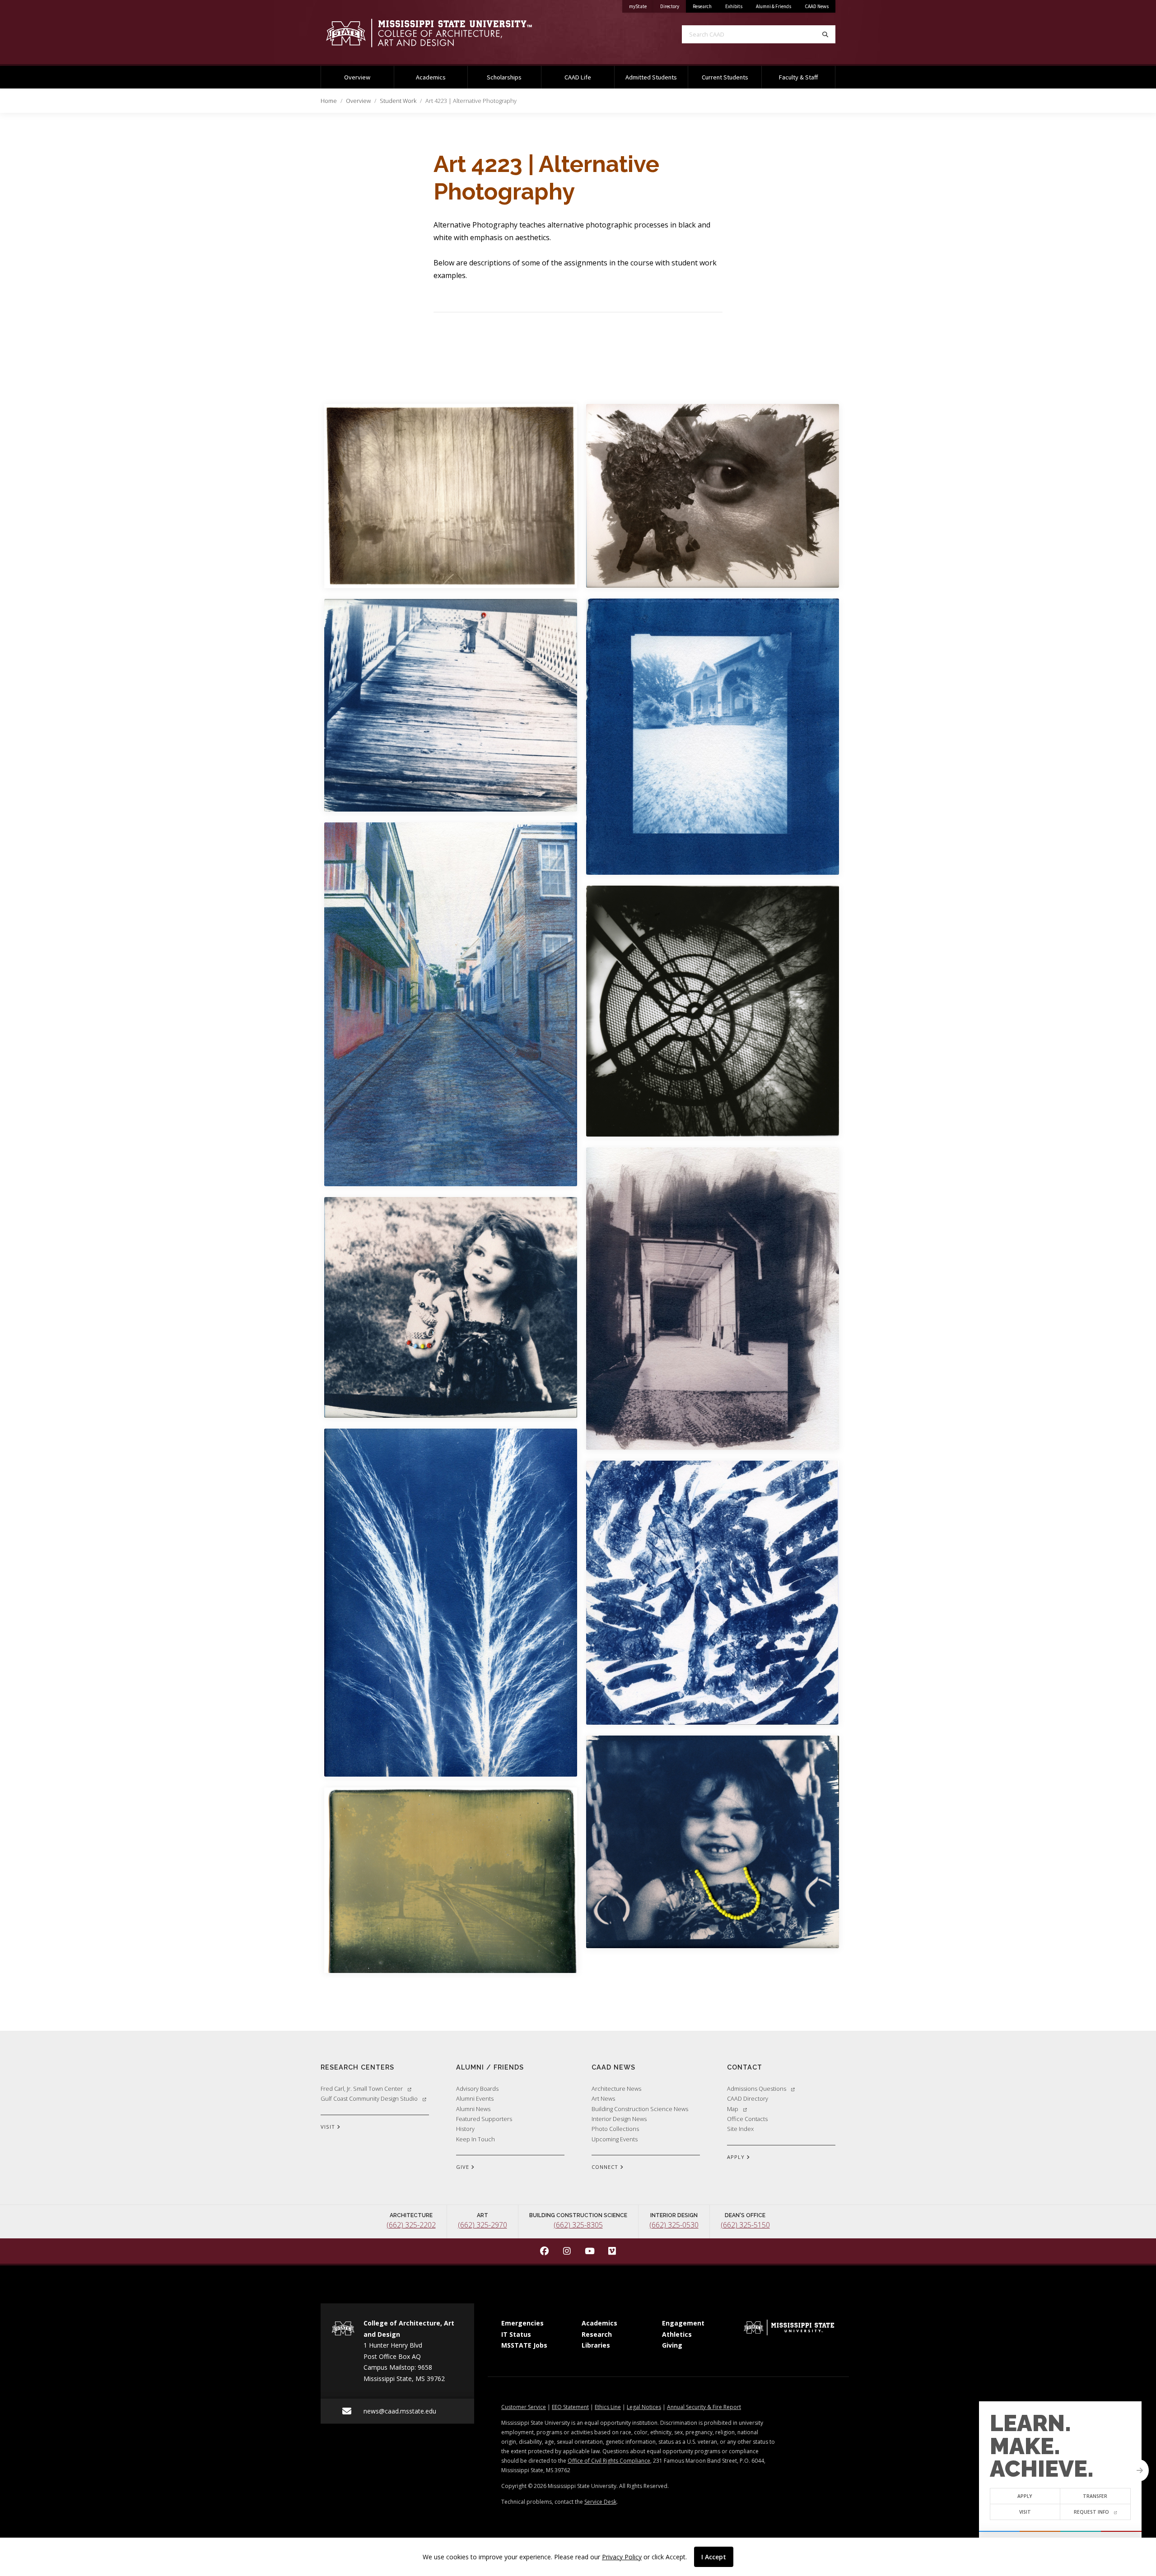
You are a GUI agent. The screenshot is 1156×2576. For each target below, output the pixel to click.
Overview (357, 77)
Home (329, 101)
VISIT (329, 2127)
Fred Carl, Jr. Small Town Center (362, 2089)
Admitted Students (651, 77)
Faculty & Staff (798, 77)
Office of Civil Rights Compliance (609, 2461)
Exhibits (734, 6)
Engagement (683, 2323)
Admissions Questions (757, 2089)
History (465, 2129)
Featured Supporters (484, 2119)
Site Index (740, 2129)
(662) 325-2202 (411, 2225)
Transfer (1095, 2496)
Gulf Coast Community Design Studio (369, 2098)
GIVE (464, 2167)
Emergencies (522, 2323)
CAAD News (817, 6)
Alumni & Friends (774, 6)
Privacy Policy (622, 2557)
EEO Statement (570, 2407)
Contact (745, 2067)
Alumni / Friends (490, 2067)
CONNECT (606, 2167)
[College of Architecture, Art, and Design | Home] (443, 33)
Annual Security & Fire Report (704, 2407)
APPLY (737, 2157)
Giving (672, 2345)
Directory (673, 6)
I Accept (714, 2557)
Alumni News (473, 2109)
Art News (603, 2098)
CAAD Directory (748, 2098)
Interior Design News (619, 2119)
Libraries (596, 2345)
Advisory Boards (477, 2089)
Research (702, 6)
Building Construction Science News (640, 2109)
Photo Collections (615, 2129)
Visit (1025, 2512)
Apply (1025, 2496)
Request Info (1091, 2512)
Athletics (677, 2334)
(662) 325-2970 (482, 2225)
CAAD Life (578, 77)
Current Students (725, 77)
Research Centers (357, 2067)
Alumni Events (475, 2098)
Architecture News (616, 2089)
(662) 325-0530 (674, 2225)
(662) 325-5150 (745, 2225)
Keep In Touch (475, 2139)
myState (641, 6)
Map (733, 2109)
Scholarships (504, 77)
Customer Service (524, 2407)
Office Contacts (747, 2119)
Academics (431, 77)
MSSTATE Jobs (524, 2345)
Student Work (398, 101)
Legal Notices (644, 2407)
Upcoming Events (615, 2139)
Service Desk (600, 2502)
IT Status (516, 2334)
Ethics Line (608, 2407)
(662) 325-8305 (578, 2225)
